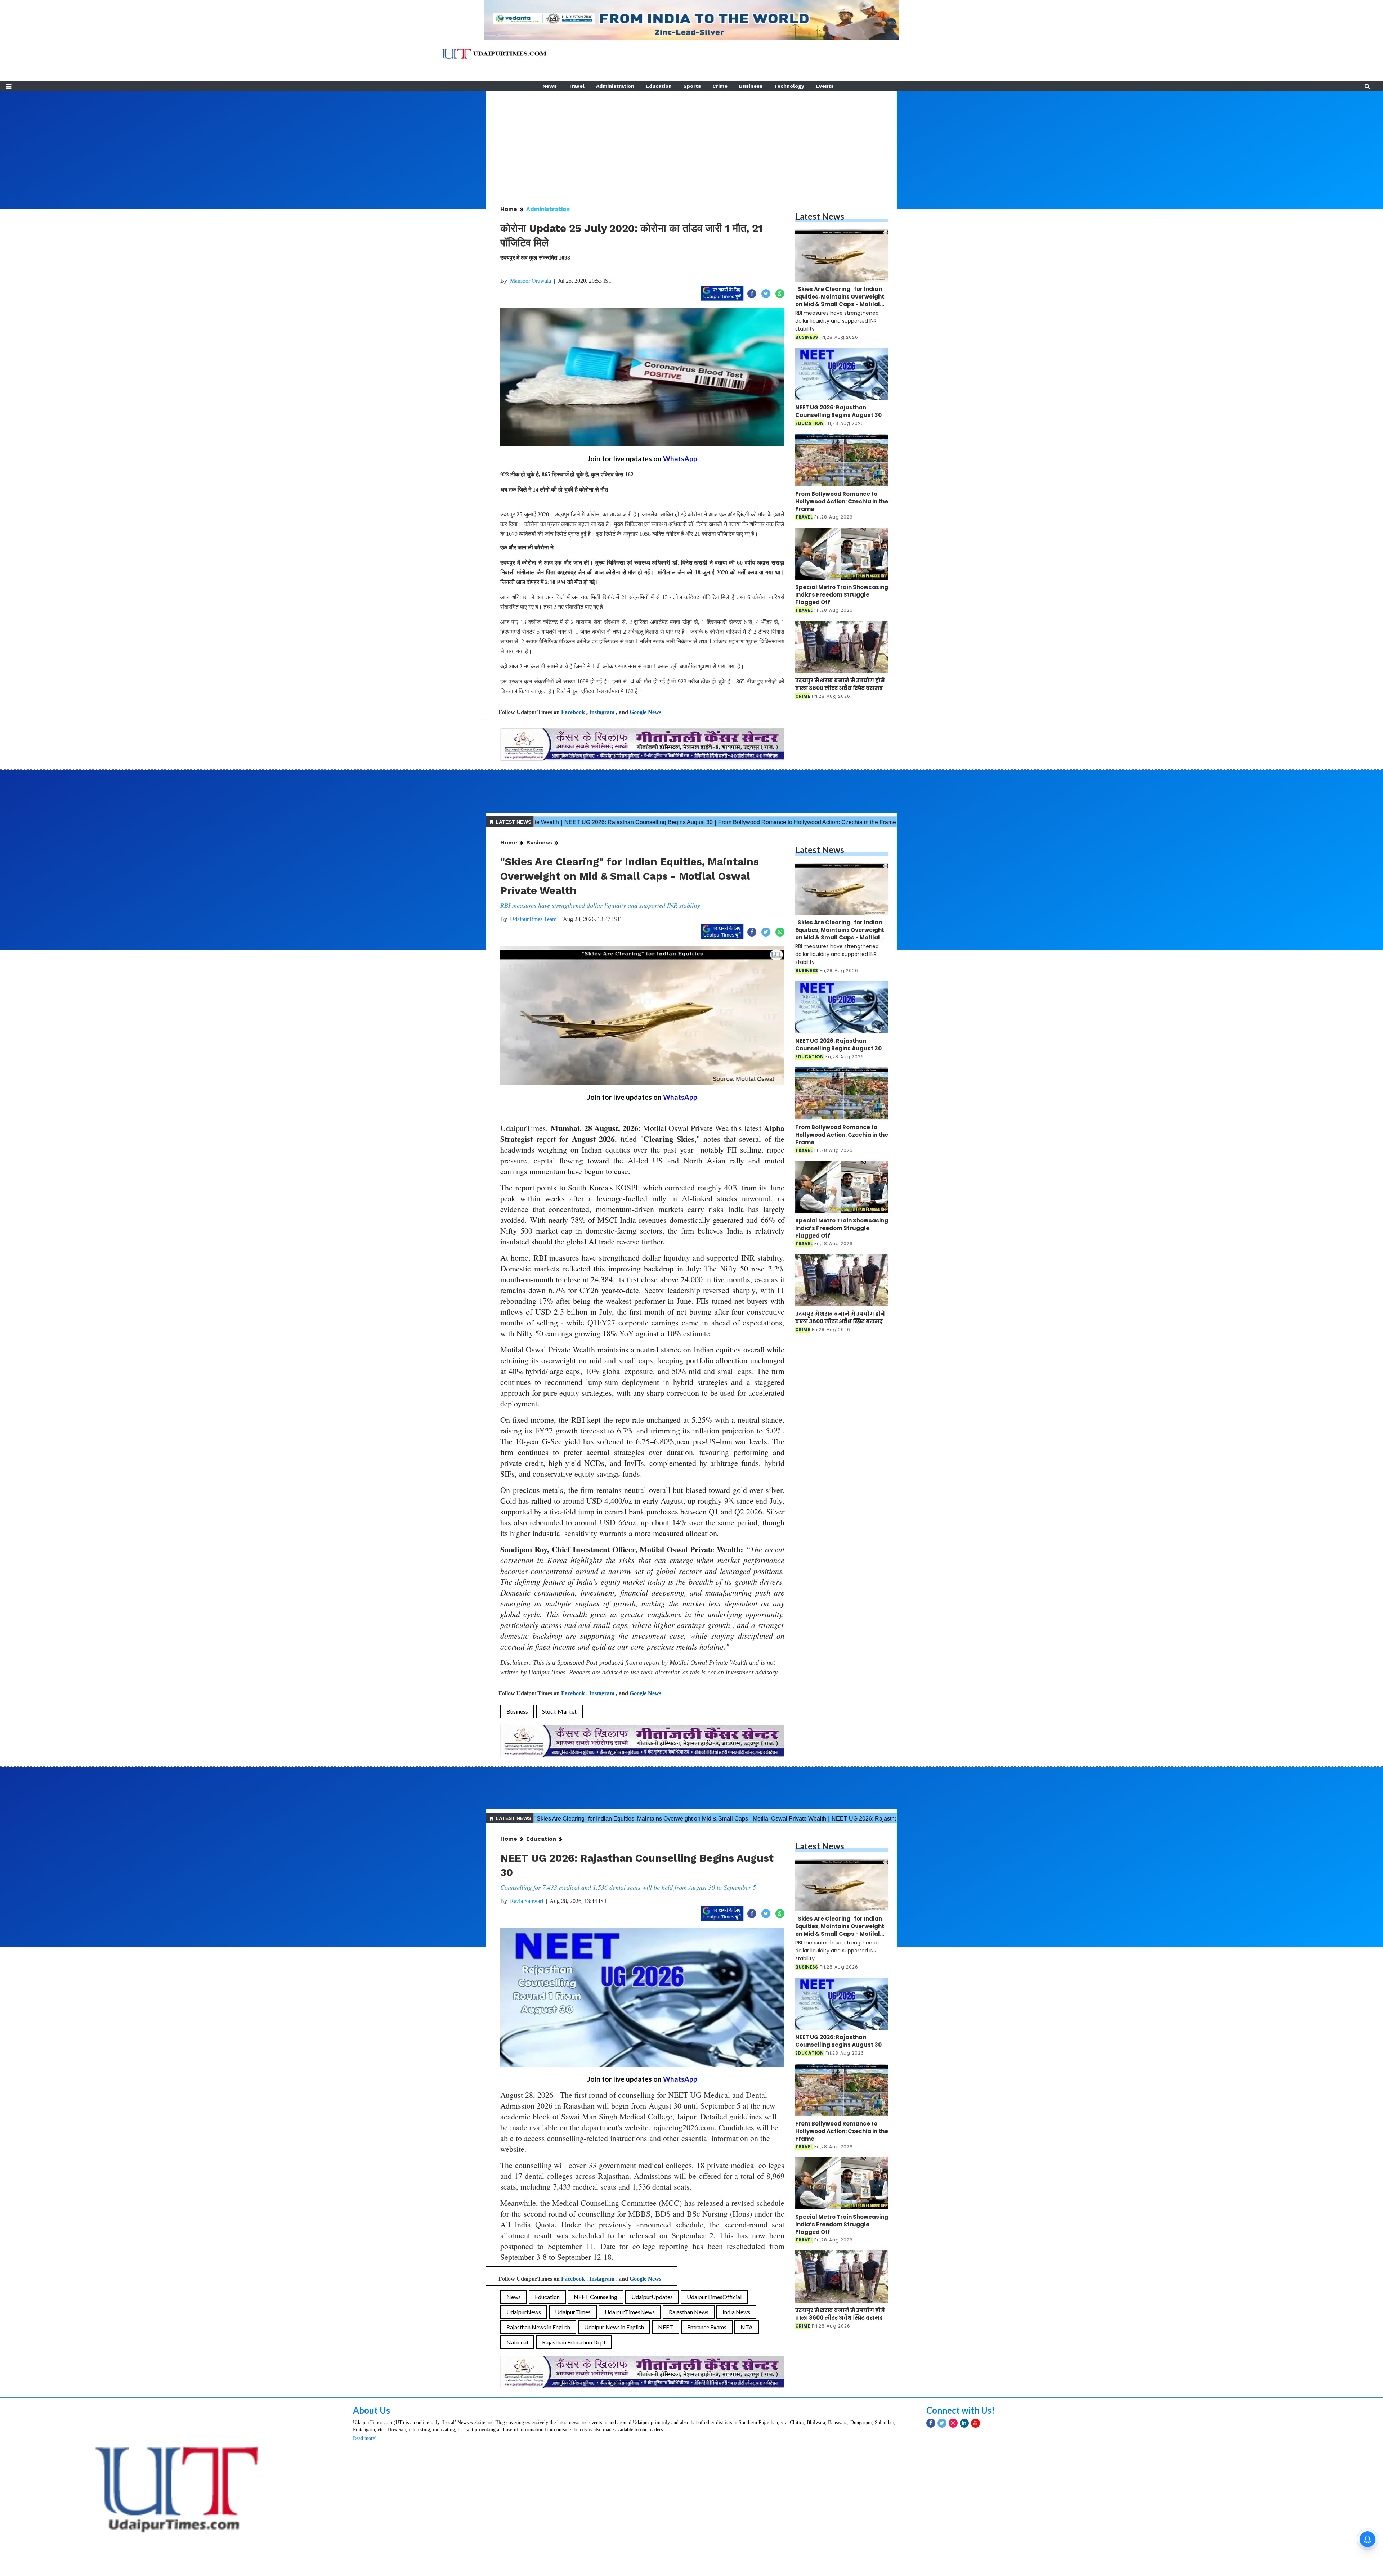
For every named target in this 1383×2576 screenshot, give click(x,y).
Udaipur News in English (614, 2327)
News (550, 86)
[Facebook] (931, 2423)
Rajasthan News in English (538, 2327)
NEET (666, 2327)
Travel (576, 86)
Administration (615, 86)
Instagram (602, 712)
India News (736, 2312)
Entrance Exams (707, 2327)
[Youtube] (975, 2423)
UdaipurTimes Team (533, 919)
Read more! (365, 2438)
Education (659, 86)
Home (509, 209)
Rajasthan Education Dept (574, 2342)
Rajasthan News (689, 2312)
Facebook (573, 712)
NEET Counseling (596, 2297)
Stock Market (559, 1711)
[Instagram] (953, 2423)
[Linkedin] (964, 2423)
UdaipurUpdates (652, 2297)
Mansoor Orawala (531, 281)
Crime (720, 86)
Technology (789, 86)
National (517, 2342)
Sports (692, 86)
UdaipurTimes (573, 2312)
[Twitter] (942, 2423)
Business (751, 86)
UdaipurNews (524, 2312)
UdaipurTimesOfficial (714, 2297)
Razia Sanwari (527, 1901)
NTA (747, 2327)
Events (825, 86)
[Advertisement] (691, 142)
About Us (372, 2410)
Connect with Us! (961, 2410)
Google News (645, 712)
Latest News (820, 216)
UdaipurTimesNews (630, 2312)
